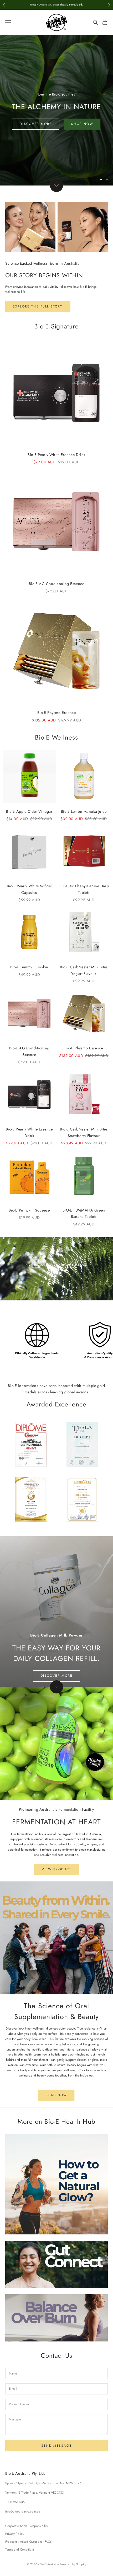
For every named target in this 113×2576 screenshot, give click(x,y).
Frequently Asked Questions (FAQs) (29, 2542)
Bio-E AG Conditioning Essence (57, 584)
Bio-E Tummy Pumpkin (29, 967)
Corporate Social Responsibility (27, 2526)
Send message (56, 2446)
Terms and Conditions (20, 2550)
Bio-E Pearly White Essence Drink (56, 455)
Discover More (36, 124)
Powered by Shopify (73, 2564)
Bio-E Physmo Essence (57, 713)
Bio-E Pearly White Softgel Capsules (29, 889)
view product (57, 1869)
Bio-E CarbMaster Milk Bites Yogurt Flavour (84, 970)
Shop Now (82, 124)
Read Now (56, 2095)
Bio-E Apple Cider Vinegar (29, 811)
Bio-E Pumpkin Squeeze (29, 1210)
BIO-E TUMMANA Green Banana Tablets (84, 1213)
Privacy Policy (15, 2534)
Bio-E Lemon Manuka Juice (84, 811)
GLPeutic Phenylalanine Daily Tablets (84, 889)
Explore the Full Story (38, 306)
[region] (56, 110)
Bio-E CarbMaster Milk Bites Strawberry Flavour (84, 1132)
